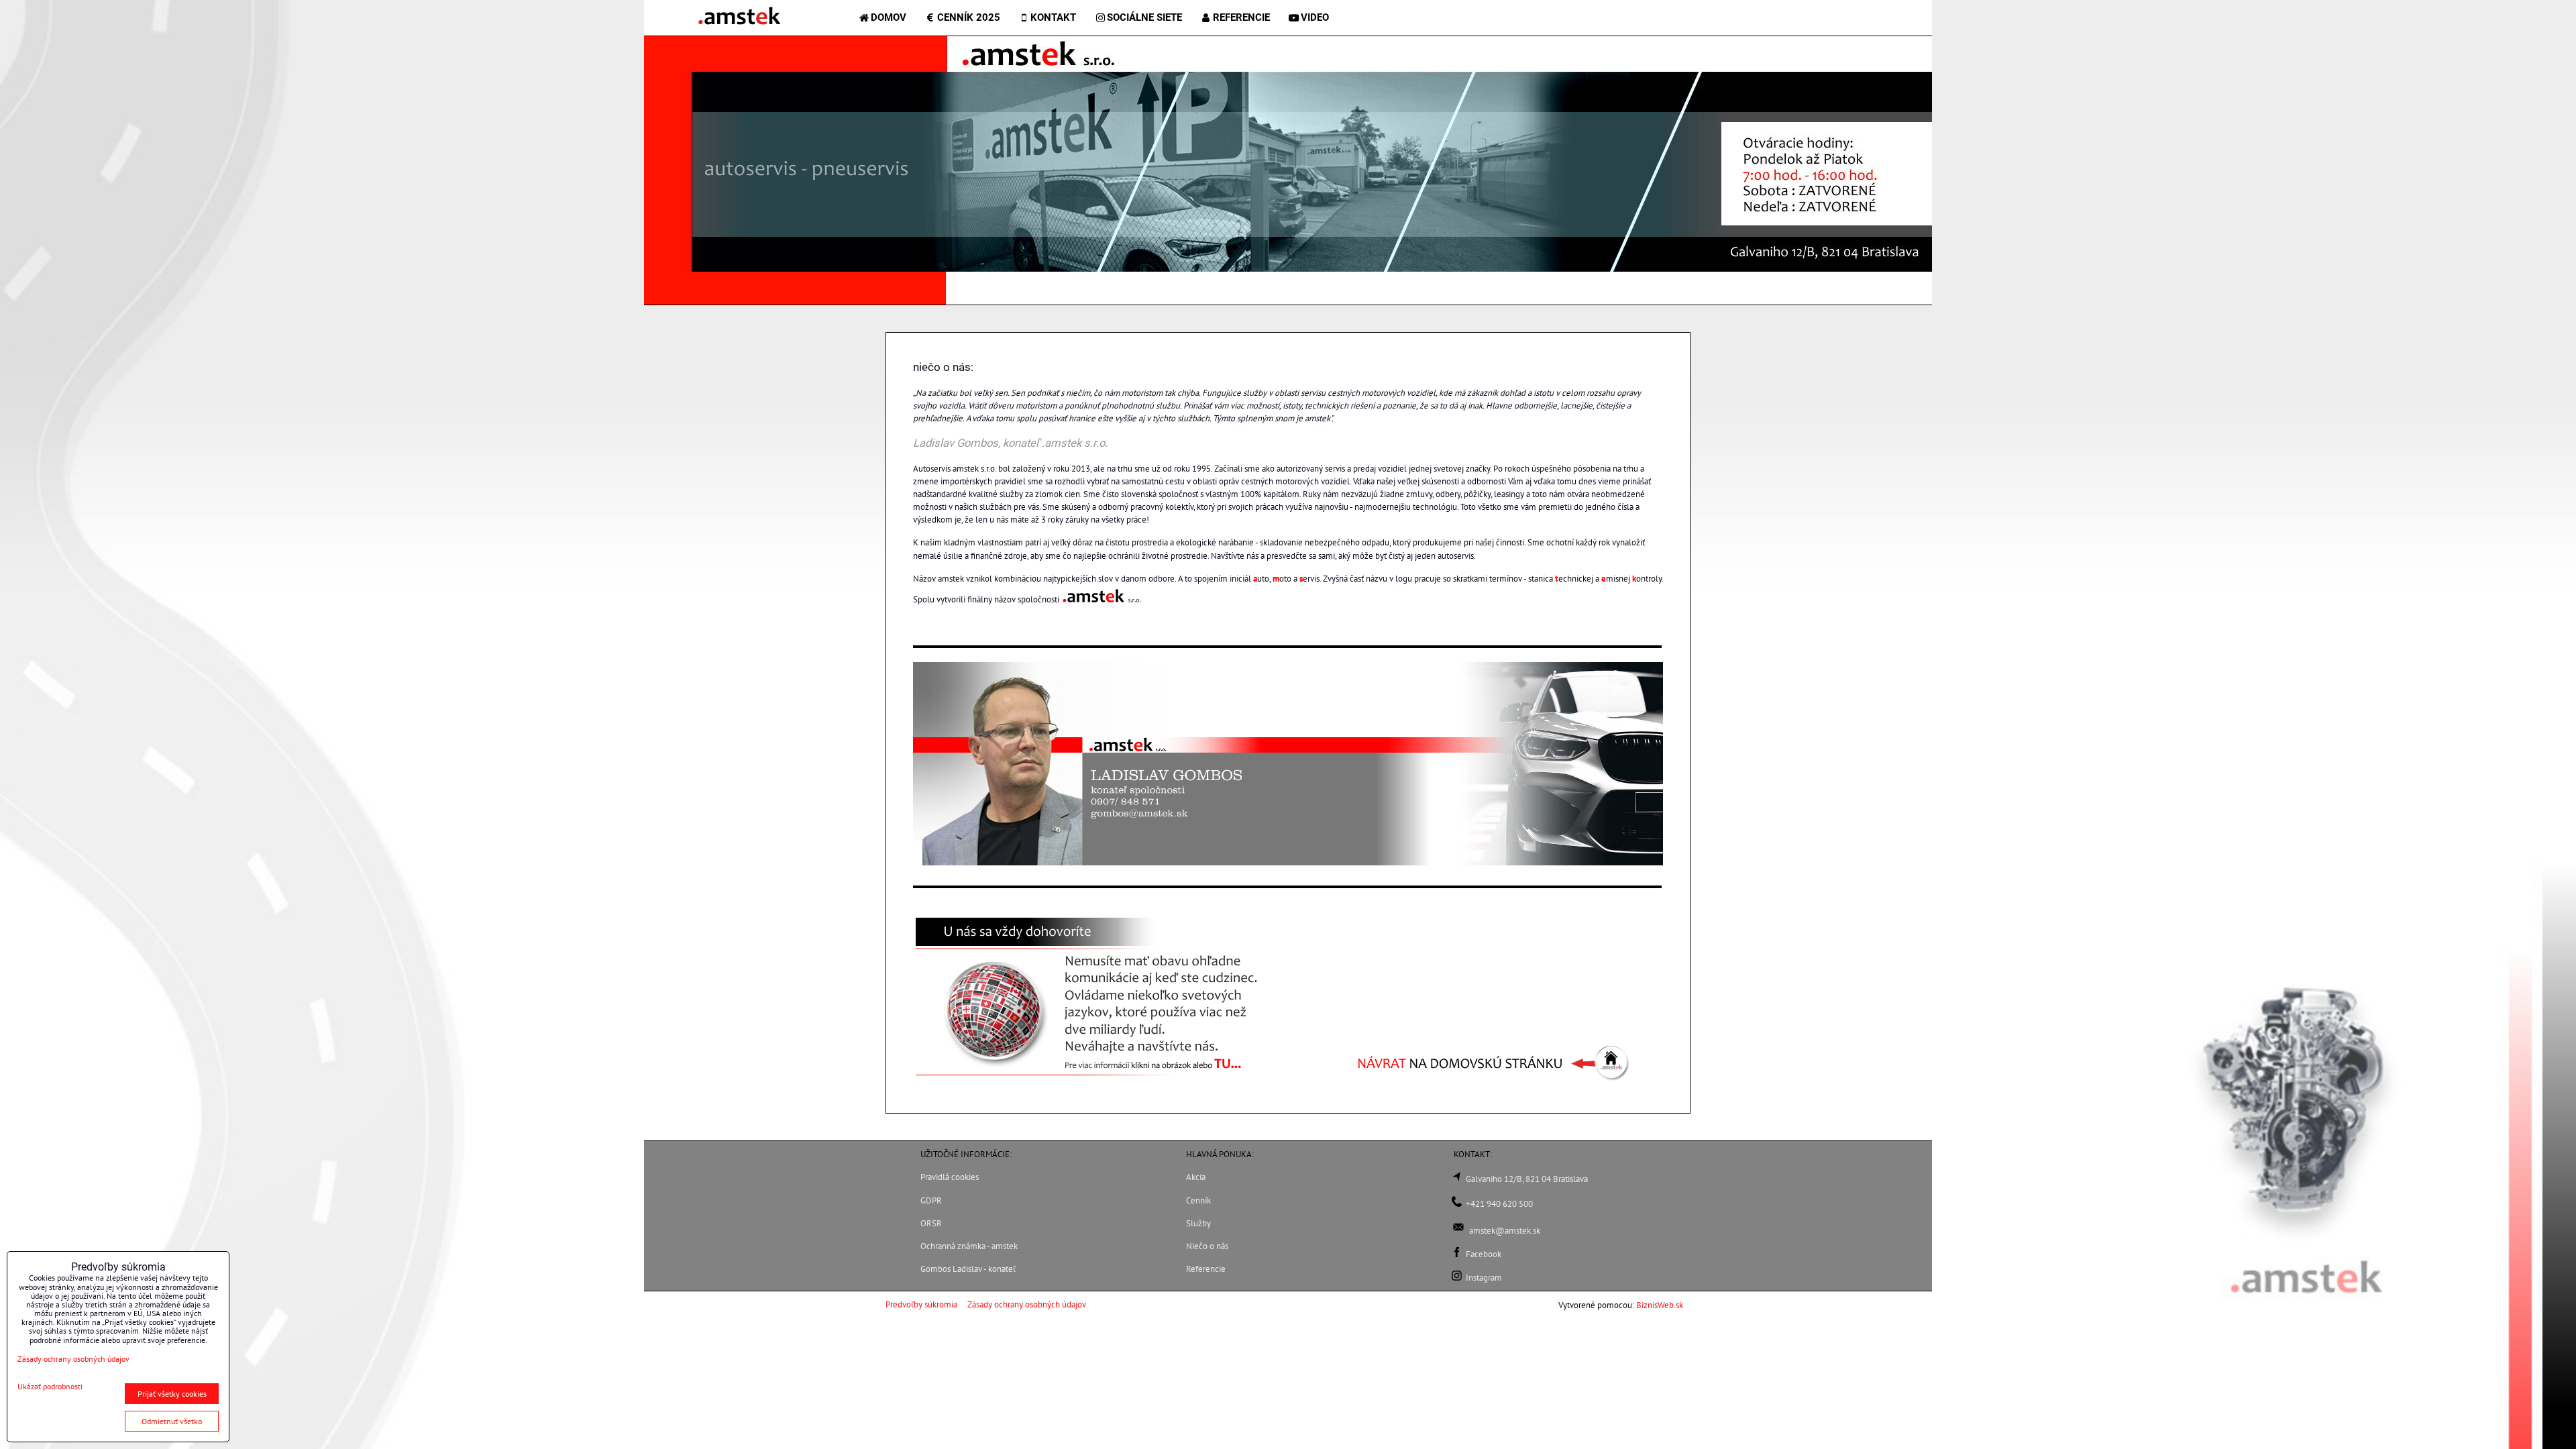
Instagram (1484, 1278)
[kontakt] (1457, 1204)
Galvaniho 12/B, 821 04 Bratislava (1527, 1179)
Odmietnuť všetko (172, 1421)
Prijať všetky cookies (172, 1394)
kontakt (1053, 17)
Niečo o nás (1207, 1246)
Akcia (1196, 1177)
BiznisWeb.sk (1660, 1305)
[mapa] (1457, 1179)
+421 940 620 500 (1499, 1204)
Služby (1198, 1223)
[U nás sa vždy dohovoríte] (1087, 1080)
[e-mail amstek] (1458, 1231)
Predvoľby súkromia (921, 1304)
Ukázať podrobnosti (50, 1386)
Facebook (1484, 1254)
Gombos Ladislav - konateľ (968, 1269)
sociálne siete (1144, 17)
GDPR (931, 1200)
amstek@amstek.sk (1505, 1231)
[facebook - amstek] (1457, 1254)
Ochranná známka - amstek (969, 1246)
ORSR (931, 1223)
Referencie (1206, 1269)
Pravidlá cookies (950, 1177)
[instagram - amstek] (1457, 1278)
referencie (1241, 17)
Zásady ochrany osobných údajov (1027, 1304)
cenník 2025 (969, 17)
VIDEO (1315, 17)
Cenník (1198, 1200)
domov (889, 17)
